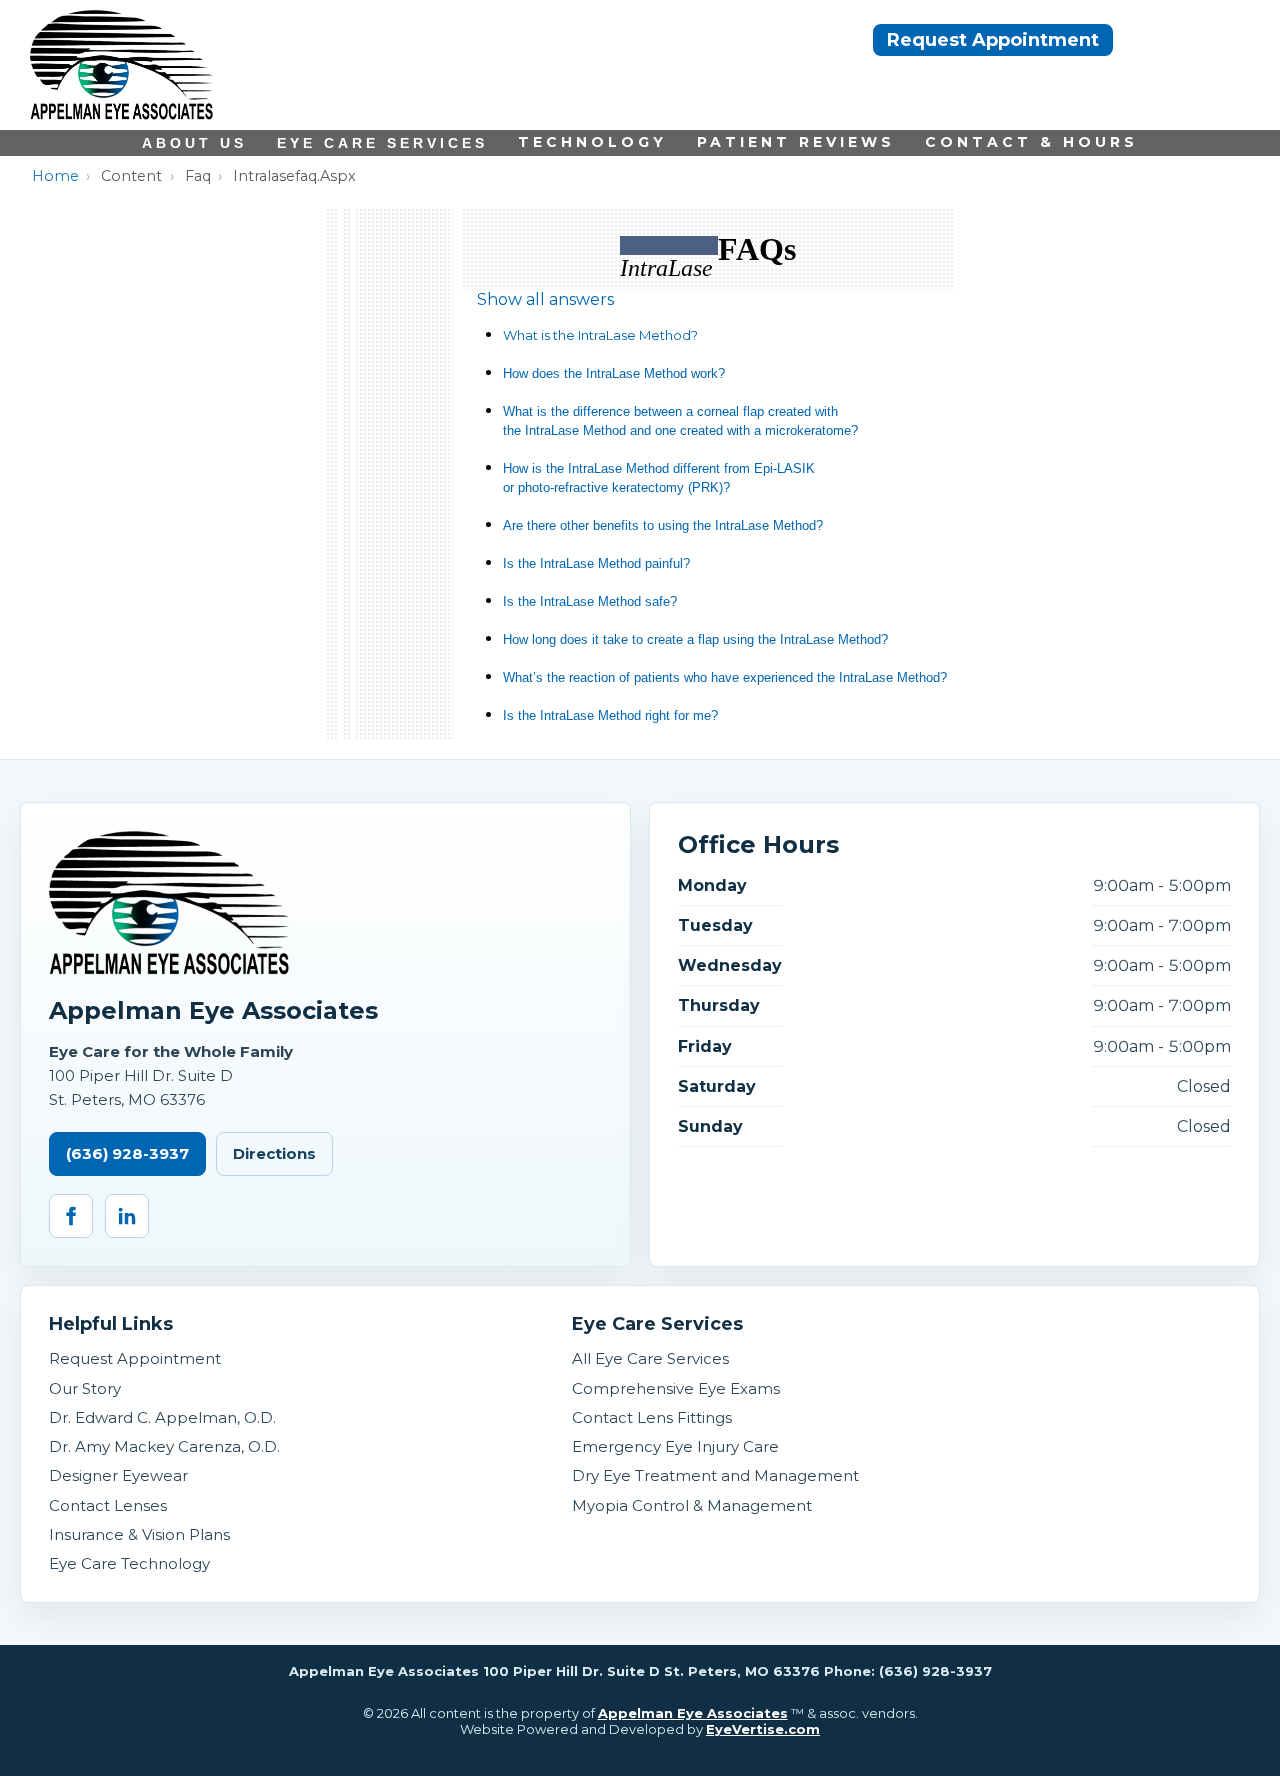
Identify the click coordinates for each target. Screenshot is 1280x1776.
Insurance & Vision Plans (139, 1534)
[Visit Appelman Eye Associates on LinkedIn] (127, 1216)
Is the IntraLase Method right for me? (610, 715)
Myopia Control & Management (692, 1505)
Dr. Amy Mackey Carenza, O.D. (164, 1446)
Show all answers (545, 299)
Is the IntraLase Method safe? (590, 601)
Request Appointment (993, 40)
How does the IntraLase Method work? (614, 373)
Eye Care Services (382, 143)
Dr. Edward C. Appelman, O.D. (162, 1417)
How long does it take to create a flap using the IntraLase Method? (695, 639)
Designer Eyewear (118, 1475)
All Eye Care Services (650, 1358)
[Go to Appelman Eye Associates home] (169, 903)
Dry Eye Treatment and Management (715, 1475)
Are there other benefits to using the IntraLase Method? (663, 525)
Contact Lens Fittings (652, 1417)
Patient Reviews (796, 142)
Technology (592, 142)
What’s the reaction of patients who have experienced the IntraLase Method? (725, 677)
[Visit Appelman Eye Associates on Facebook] (71, 1216)
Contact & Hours (1031, 142)
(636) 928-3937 (127, 1153)
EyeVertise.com (763, 1729)
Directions (274, 1153)
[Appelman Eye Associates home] (121, 114)
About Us (194, 143)
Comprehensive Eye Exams (676, 1388)
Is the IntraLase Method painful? (596, 563)
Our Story (85, 1388)
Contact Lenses (108, 1505)
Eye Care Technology (129, 1563)
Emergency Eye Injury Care (675, 1446)
